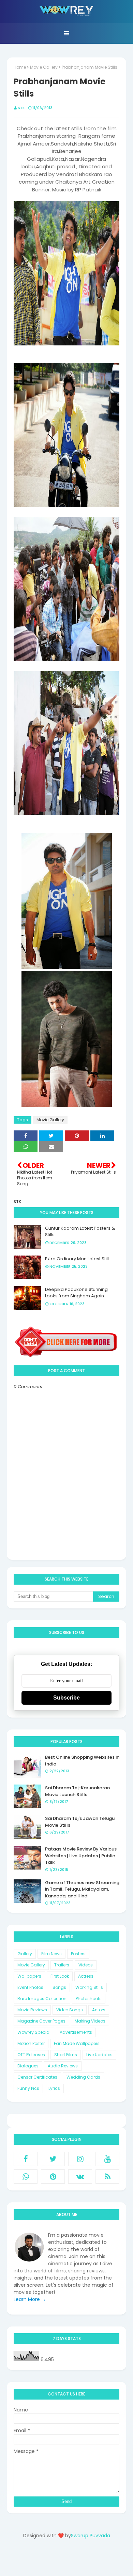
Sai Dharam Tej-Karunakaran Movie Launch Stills (77, 1791)
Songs (59, 1987)
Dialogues (28, 2066)
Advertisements (76, 2032)
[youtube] (107, 2159)
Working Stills (89, 1987)
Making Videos (90, 2021)
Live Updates (99, 2055)
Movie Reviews (32, 2010)
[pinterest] (53, 2177)
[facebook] (26, 2159)
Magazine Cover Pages (41, 2021)
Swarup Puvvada (91, 2536)
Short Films (66, 2055)
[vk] (80, 2177)
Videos (86, 1965)
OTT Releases (31, 2055)
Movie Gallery (44, 67)
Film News (51, 1954)
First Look (60, 1976)
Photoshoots (89, 1999)
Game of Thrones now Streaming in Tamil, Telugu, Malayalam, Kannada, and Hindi (82, 1889)
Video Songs (70, 2010)
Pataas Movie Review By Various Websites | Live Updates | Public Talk (81, 1856)
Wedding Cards (83, 2077)
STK (21, 108)
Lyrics (54, 2088)
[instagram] (80, 2159)
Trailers (62, 1965)
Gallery (25, 1954)
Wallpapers (29, 1976)
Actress (86, 1976)
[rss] (107, 2177)
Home (20, 67)
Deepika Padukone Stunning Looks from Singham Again (76, 1293)
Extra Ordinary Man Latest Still (77, 1259)
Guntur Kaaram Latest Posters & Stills (80, 1232)
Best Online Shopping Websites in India (82, 1761)
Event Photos (30, 1987)
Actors (99, 2010)
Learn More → (30, 2299)
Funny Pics (28, 2088)
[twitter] (53, 2159)
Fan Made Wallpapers (77, 2043)
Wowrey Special (34, 2032)
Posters (78, 1954)
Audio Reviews (63, 2066)
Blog (80, 2560)
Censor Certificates (37, 2077)
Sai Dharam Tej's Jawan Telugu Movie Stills (80, 1822)
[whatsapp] (26, 2177)
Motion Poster (31, 2043)
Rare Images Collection (42, 1999)
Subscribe (66, 1698)
